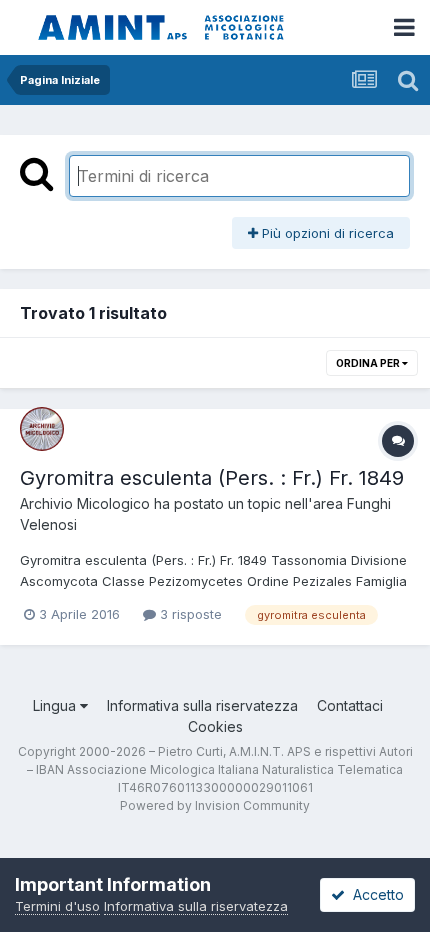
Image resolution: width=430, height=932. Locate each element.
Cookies (215, 726)
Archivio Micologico (85, 503)
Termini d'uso (57, 906)
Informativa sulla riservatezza (202, 705)
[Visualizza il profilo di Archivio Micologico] (42, 429)
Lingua (56, 705)
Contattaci (350, 705)
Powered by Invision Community (215, 805)
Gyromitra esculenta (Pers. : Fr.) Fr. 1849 (212, 478)
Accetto (374, 894)
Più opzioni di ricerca (326, 233)
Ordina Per (369, 363)
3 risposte (189, 614)
